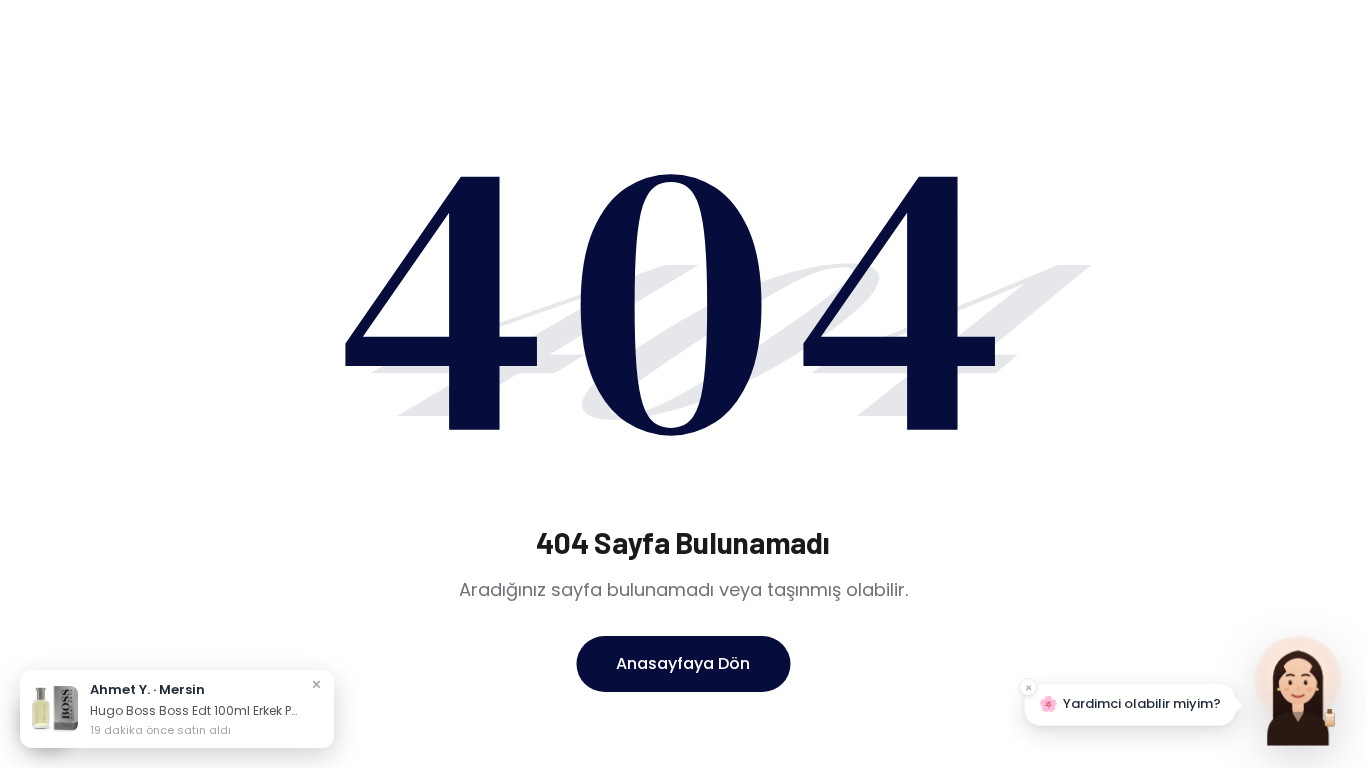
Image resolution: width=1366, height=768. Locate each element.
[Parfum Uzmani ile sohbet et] (1298, 688)
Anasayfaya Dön (683, 663)
